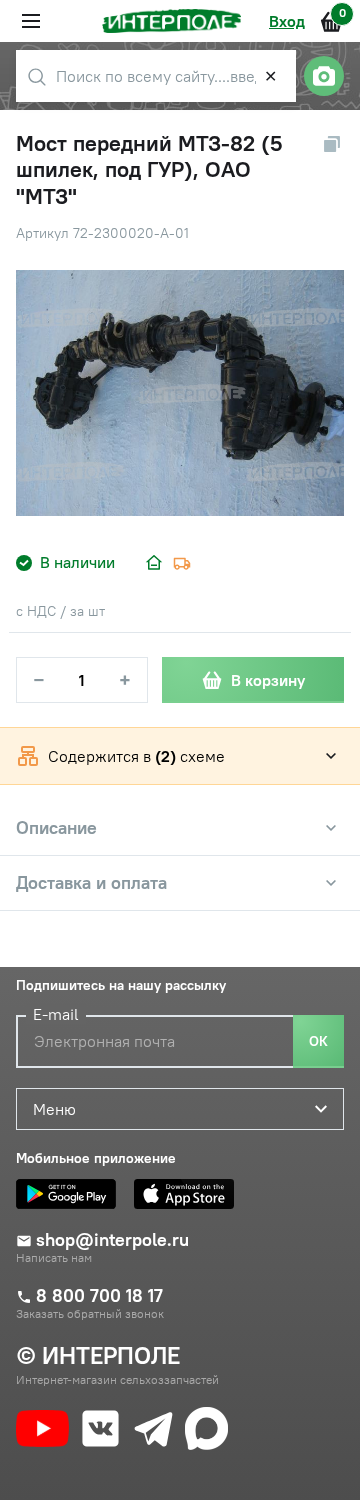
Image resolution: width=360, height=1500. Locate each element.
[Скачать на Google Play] (71, 1194)
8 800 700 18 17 (99, 1296)
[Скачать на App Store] (189, 1194)
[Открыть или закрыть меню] (31, 21)
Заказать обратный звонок (90, 1314)
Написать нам (54, 1258)
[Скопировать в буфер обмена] (332, 144)
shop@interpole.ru (112, 1240)
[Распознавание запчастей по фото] (324, 76)
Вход (287, 21)
